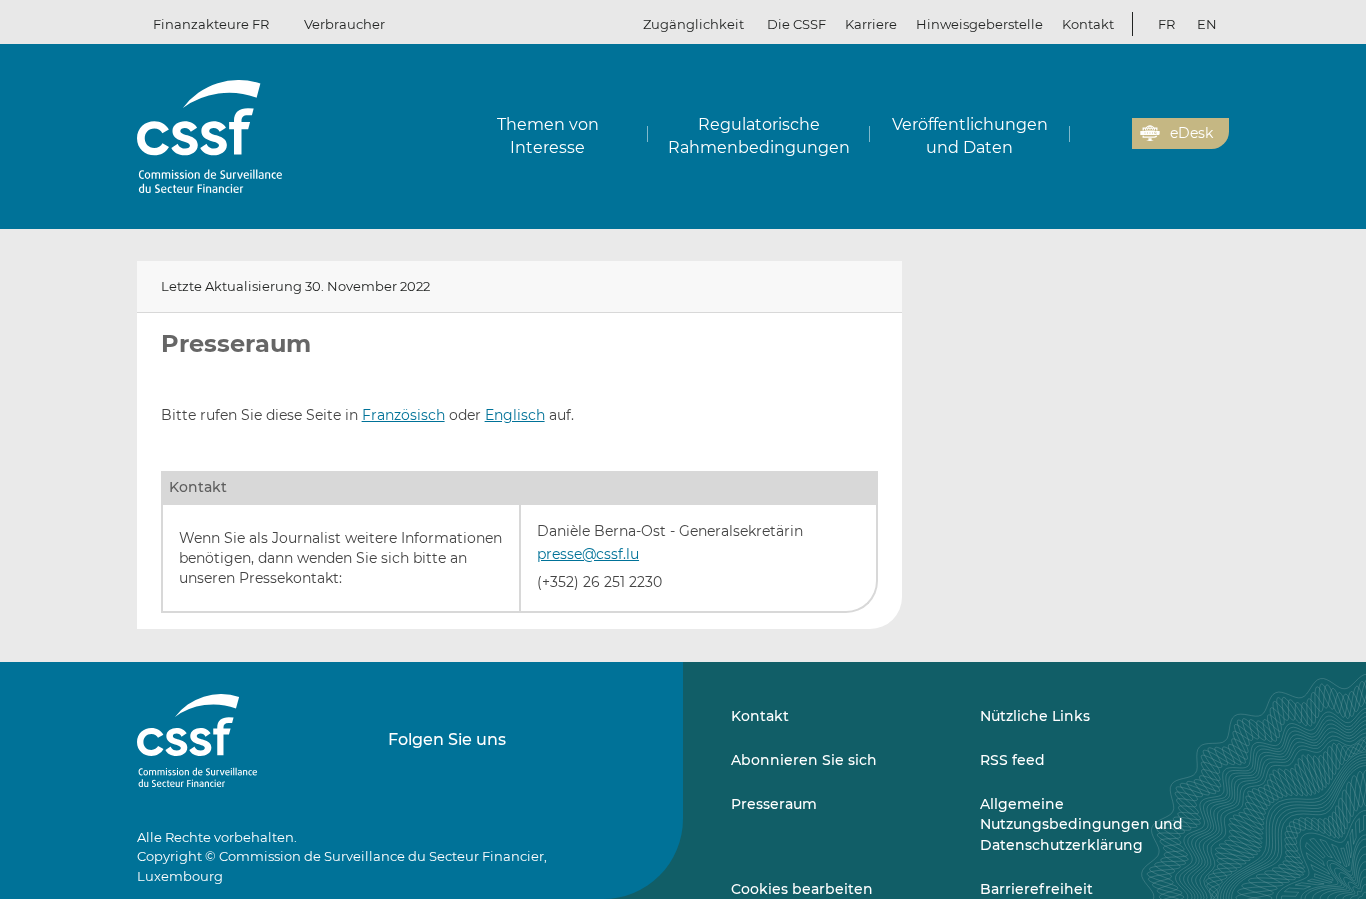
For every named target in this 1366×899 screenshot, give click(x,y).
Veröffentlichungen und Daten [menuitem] (970, 136)
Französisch (403, 415)
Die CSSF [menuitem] (796, 24)
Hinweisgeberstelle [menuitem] (979, 24)
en (1207, 24)
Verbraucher (344, 24)
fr (1166, 24)
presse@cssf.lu (588, 554)
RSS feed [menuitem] (1012, 760)
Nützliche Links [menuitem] (1035, 716)
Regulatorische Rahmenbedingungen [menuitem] (759, 136)
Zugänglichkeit (693, 24)
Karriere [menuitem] (871, 24)
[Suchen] (1086, 134)
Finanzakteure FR (211, 24)
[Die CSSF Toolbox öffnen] (1110, 134)
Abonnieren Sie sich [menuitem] (804, 760)
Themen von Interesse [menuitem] (548, 136)
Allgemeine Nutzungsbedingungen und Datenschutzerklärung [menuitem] (1081, 824)
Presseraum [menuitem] (774, 804)
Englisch (515, 415)
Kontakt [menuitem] (1088, 24)
